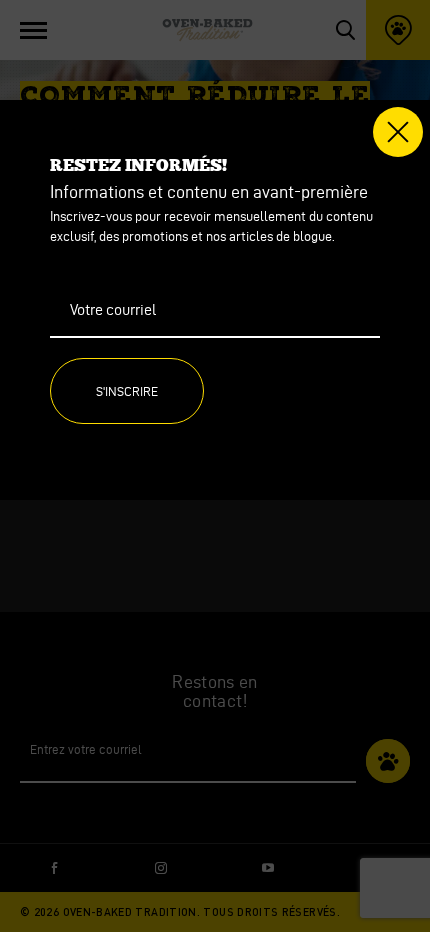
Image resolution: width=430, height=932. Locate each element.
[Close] (398, 132)
